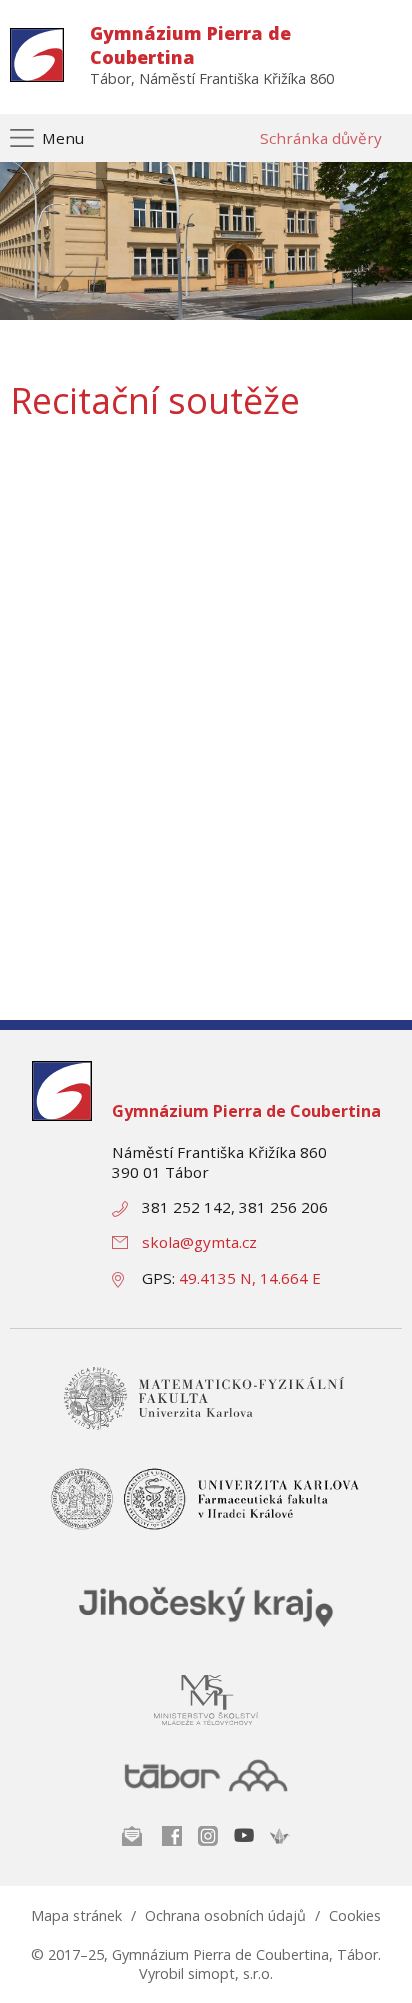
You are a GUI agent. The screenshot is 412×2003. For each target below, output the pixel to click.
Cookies (355, 1915)
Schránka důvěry (321, 138)
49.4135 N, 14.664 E (250, 1278)
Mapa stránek (76, 1915)
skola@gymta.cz (199, 1242)
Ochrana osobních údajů (225, 1915)
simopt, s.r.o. (230, 1973)
